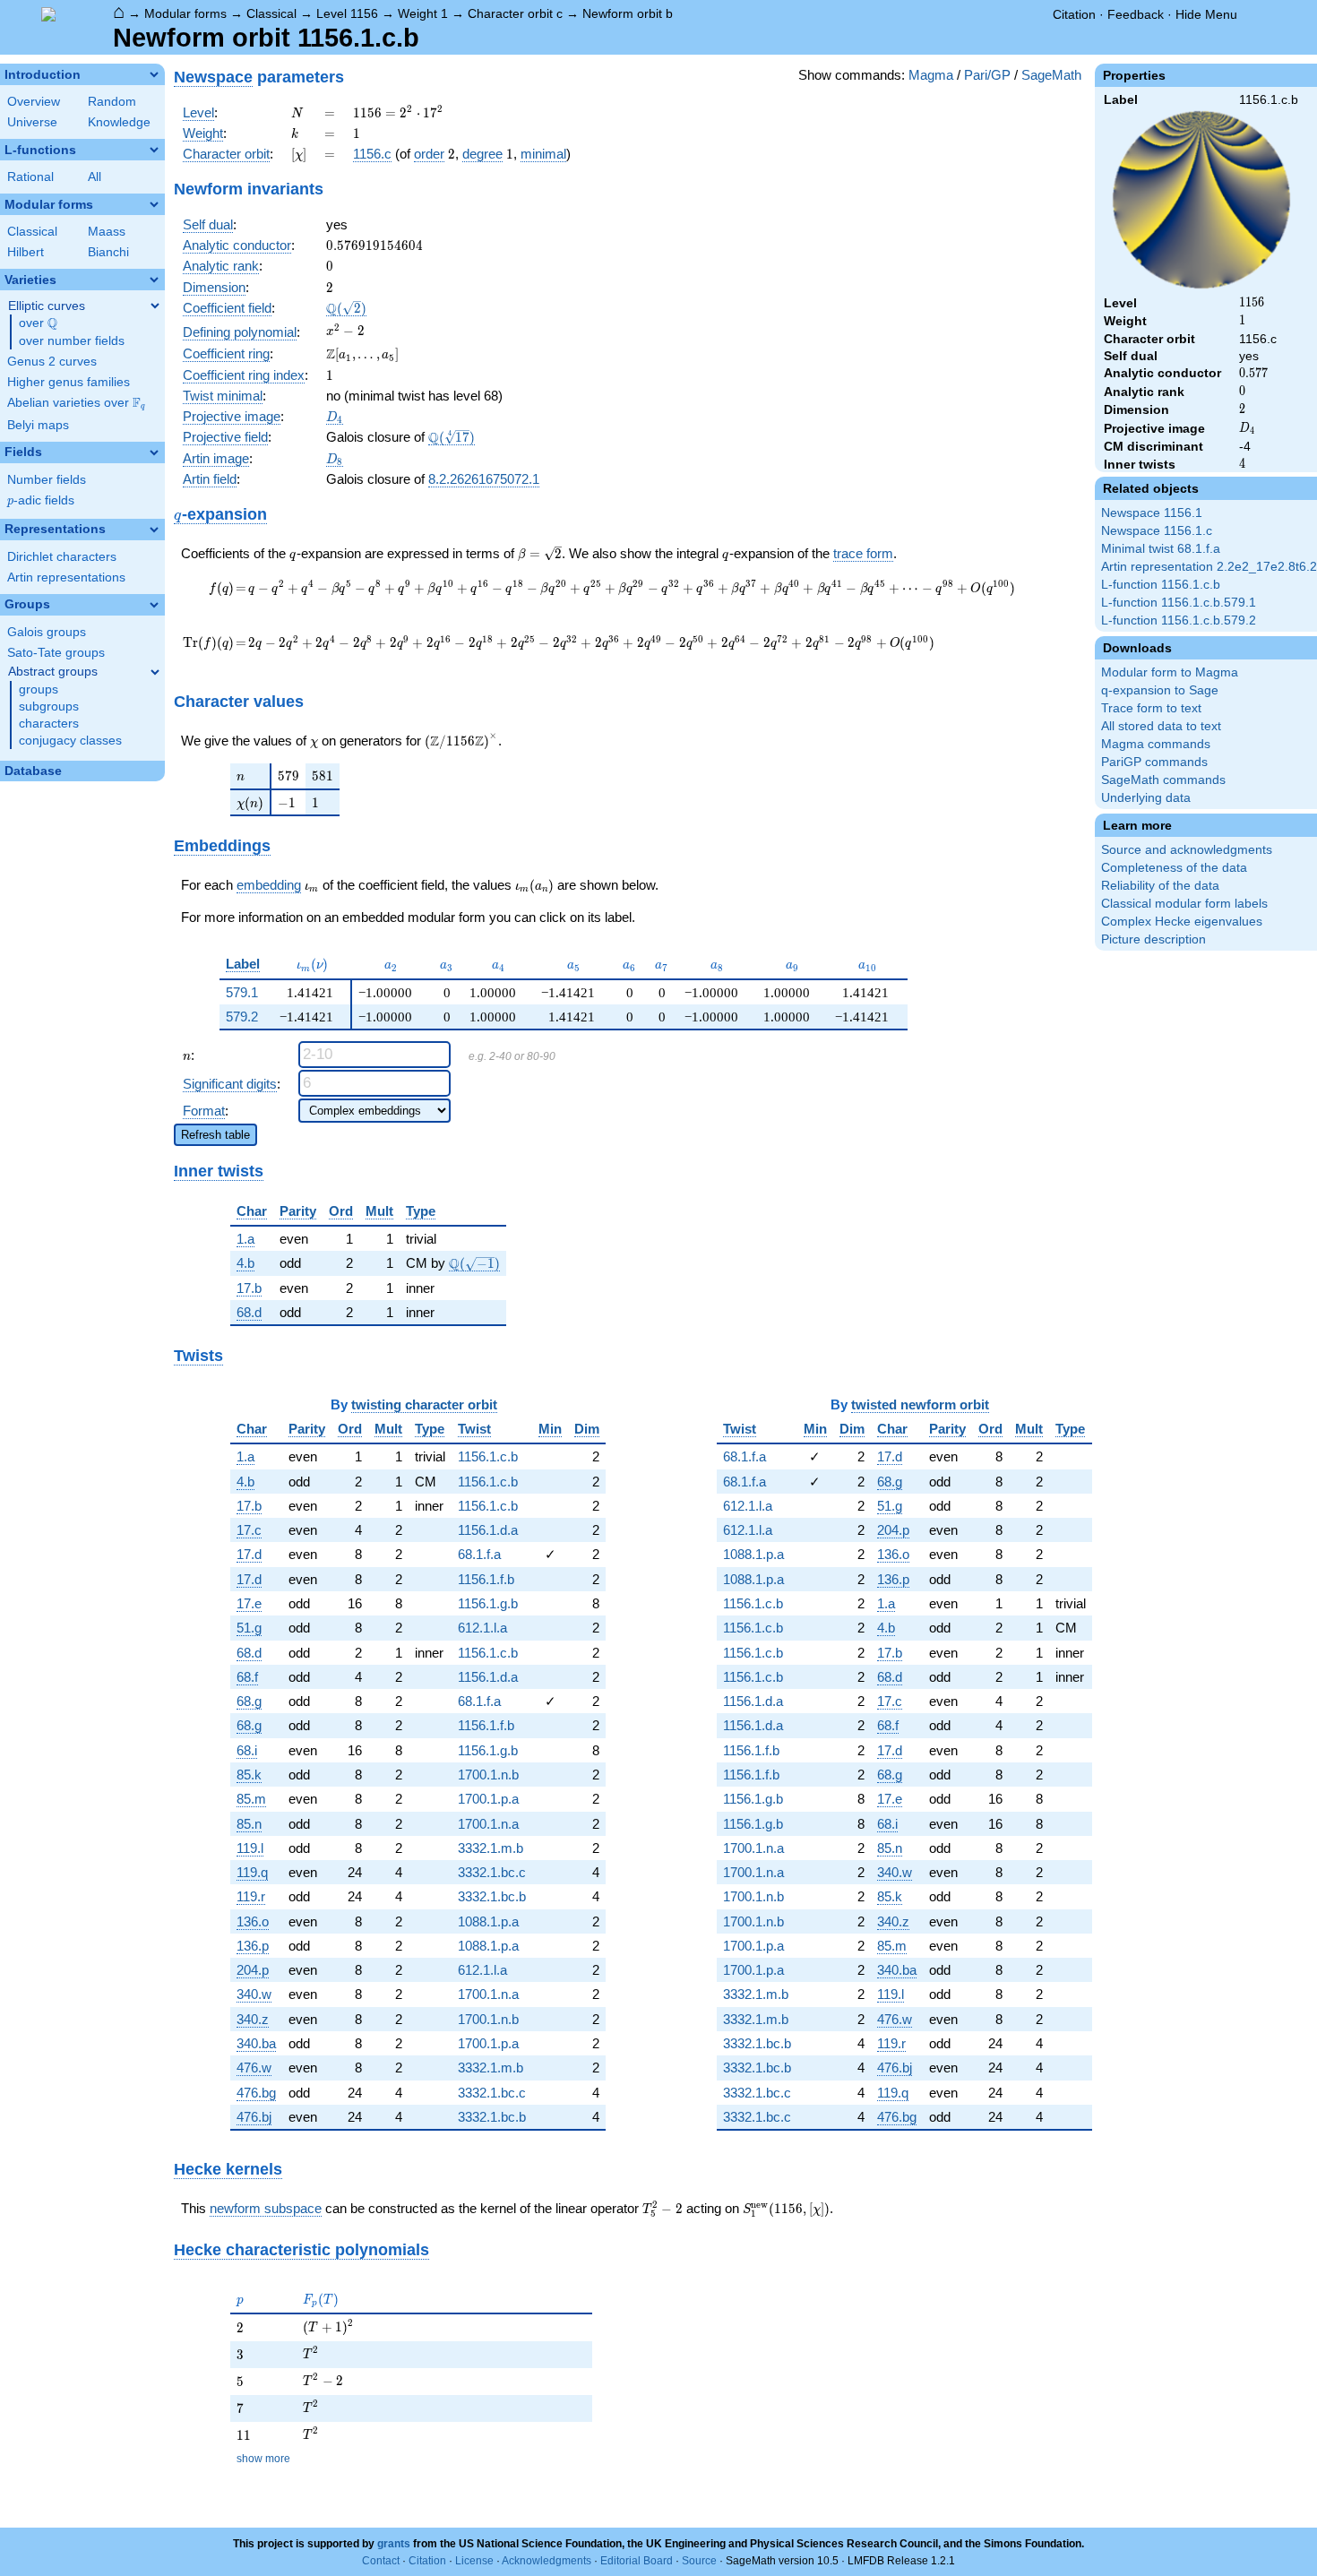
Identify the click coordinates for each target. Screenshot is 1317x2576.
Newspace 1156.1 (1152, 513)
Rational (30, 177)
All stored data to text (1161, 726)
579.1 (242, 992)
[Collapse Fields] (154, 452)
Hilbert (26, 252)
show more (263, 2459)
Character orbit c (515, 13)
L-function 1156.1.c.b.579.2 (1179, 620)
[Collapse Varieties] (154, 280)
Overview (34, 102)
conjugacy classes (70, 741)
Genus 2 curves (52, 362)
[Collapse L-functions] (154, 150)
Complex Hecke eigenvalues (1182, 922)
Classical (271, 13)
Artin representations (66, 577)
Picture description (1153, 939)
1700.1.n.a (488, 1824)
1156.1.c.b (488, 1456)
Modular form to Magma (1170, 672)
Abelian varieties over (76, 403)
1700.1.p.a (488, 1799)
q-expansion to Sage (1160, 690)
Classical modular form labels (1184, 904)
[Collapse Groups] (154, 605)
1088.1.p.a (488, 1921)
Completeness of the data (1174, 868)
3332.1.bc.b (492, 1896)
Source (699, 2561)
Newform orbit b (628, 13)
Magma (931, 75)
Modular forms (185, 13)
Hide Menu (1206, 14)
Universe (32, 122)
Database (33, 771)
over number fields (72, 341)
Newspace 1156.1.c (1157, 531)
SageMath (1051, 75)
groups (39, 689)
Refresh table (215, 1135)
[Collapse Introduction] (154, 74)
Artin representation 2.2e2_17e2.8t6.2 (1209, 567)
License (474, 2561)
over (38, 323)
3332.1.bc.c (492, 1872)
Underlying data (1146, 798)
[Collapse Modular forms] (154, 204)
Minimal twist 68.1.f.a (1161, 549)
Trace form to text (1151, 708)
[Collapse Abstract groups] (155, 672)
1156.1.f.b (486, 1579)
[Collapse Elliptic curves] (155, 306)
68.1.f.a (479, 1554)
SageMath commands (1163, 780)
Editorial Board (637, 2561)
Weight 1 (423, 13)
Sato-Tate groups (56, 653)
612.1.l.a (482, 1628)
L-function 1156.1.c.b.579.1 (1179, 603)
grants (394, 2544)
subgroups (49, 706)
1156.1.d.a (488, 1530)
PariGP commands (1154, 762)
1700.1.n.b (488, 1775)
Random (112, 102)
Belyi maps (38, 425)
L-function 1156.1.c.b (1161, 585)
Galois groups (47, 632)
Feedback (1136, 14)
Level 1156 (347, 13)
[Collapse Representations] (154, 530)
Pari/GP (987, 75)
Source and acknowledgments (1187, 850)
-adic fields (41, 500)
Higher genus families (69, 382)
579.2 (242, 1017)
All (95, 177)
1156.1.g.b (488, 1603)
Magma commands (1156, 744)
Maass (107, 232)
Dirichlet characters (62, 557)
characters (49, 724)
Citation (1074, 14)
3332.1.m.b (491, 1848)
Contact (381, 2561)
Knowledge (119, 122)
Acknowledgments (547, 2561)
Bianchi (108, 252)
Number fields (47, 480)
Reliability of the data (1160, 886)
